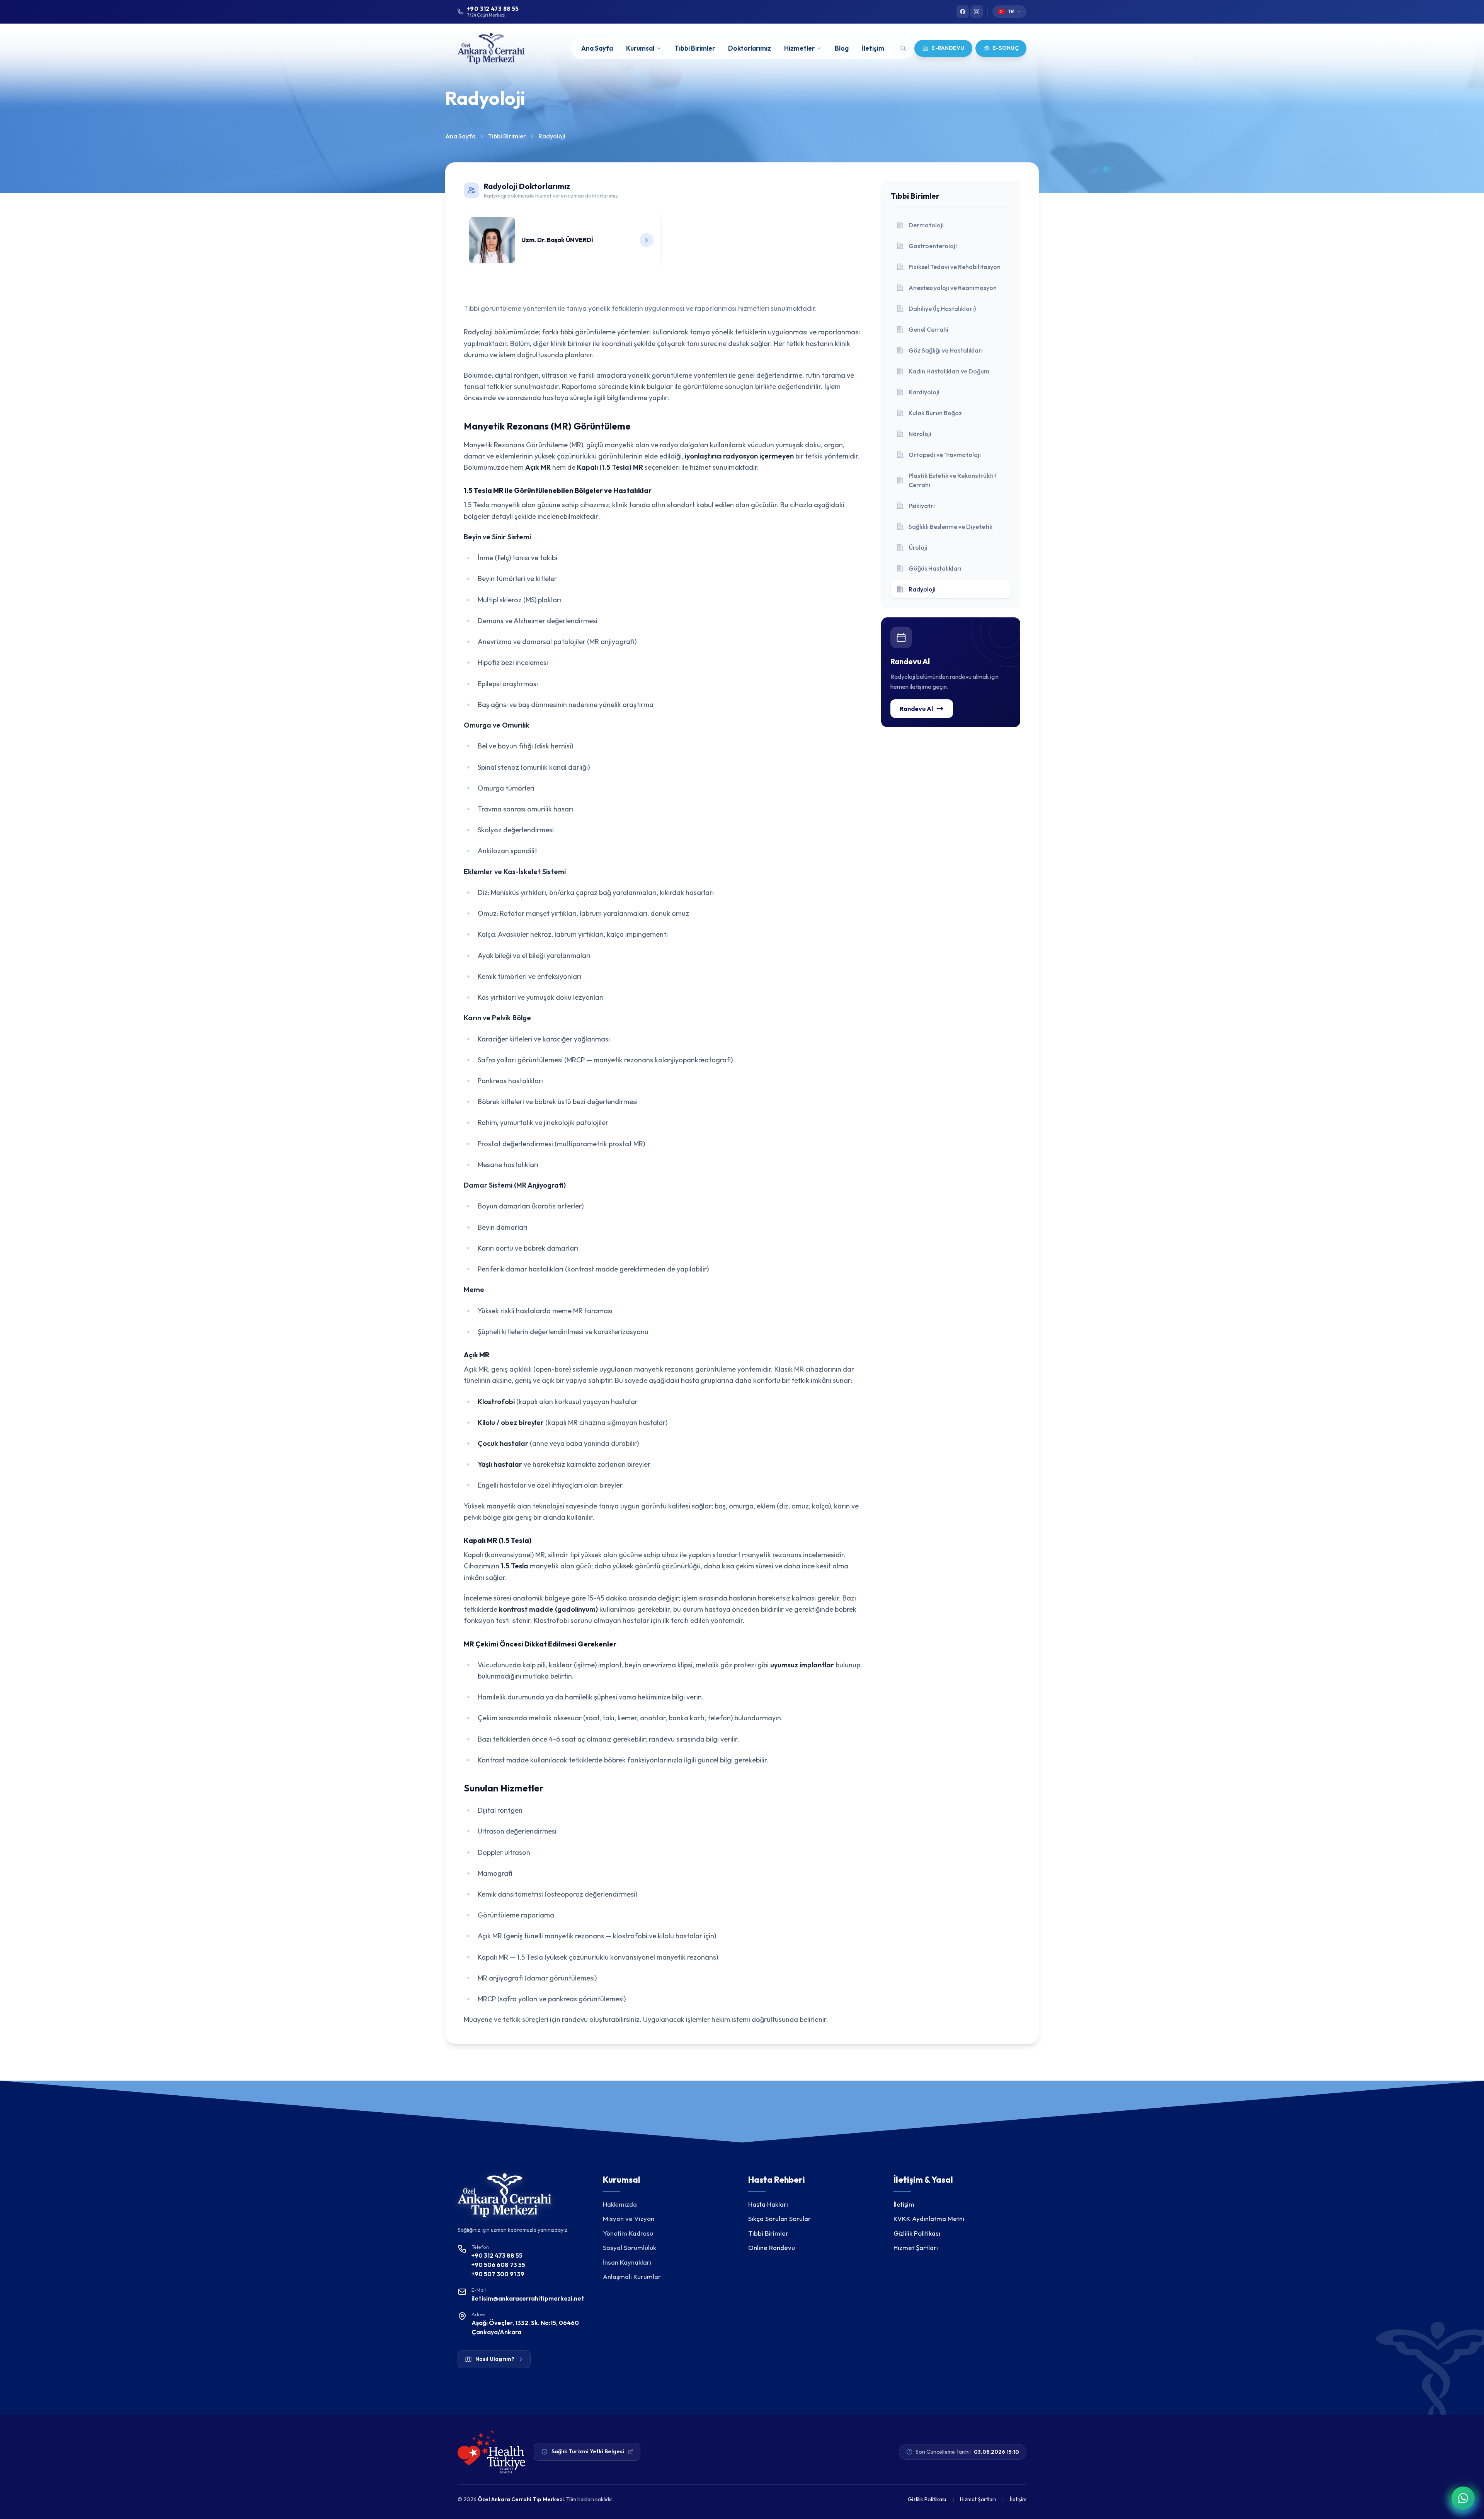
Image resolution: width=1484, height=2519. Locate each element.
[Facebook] (963, 12)
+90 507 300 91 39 (498, 2274)
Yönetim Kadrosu (628, 2233)
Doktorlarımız (750, 48)
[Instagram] (977, 12)
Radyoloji (922, 589)
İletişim (873, 48)
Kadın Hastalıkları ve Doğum (949, 371)
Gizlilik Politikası (917, 2233)
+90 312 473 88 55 (497, 2255)
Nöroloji (920, 434)
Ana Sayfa (597, 48)
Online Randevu (772, 2247)
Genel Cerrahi (928, 329)
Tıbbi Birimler (695, 48)
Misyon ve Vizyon (629, 2218)
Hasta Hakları (768, 2204)
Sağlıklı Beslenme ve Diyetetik (950, 527)
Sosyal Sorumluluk (630, 2247)
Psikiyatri (922, 506)
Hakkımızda (620, 2204)
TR (1011, 11)
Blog (842, 48)
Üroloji (918, 547)
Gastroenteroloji (933, 246)
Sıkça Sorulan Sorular (779, 2218)
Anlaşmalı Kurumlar (632, 2276)
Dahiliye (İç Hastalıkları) (942, 308)
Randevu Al (916, 709)
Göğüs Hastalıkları (935, 568)
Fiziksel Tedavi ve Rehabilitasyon (955, 267)
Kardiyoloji (924, 392)
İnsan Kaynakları (627, 2262)
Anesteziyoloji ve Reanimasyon (953, 288)
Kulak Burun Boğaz (935, 413)
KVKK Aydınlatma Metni (929, 2218)
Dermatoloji (926, 225)
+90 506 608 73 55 (498, 2265)
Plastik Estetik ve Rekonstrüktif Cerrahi (953, 480)
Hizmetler (799, 48)
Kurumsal (640, 48)
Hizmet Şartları (916, 2247)
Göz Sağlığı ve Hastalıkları (946, 350)
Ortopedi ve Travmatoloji (945, 455)
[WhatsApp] (1463, 2498)
